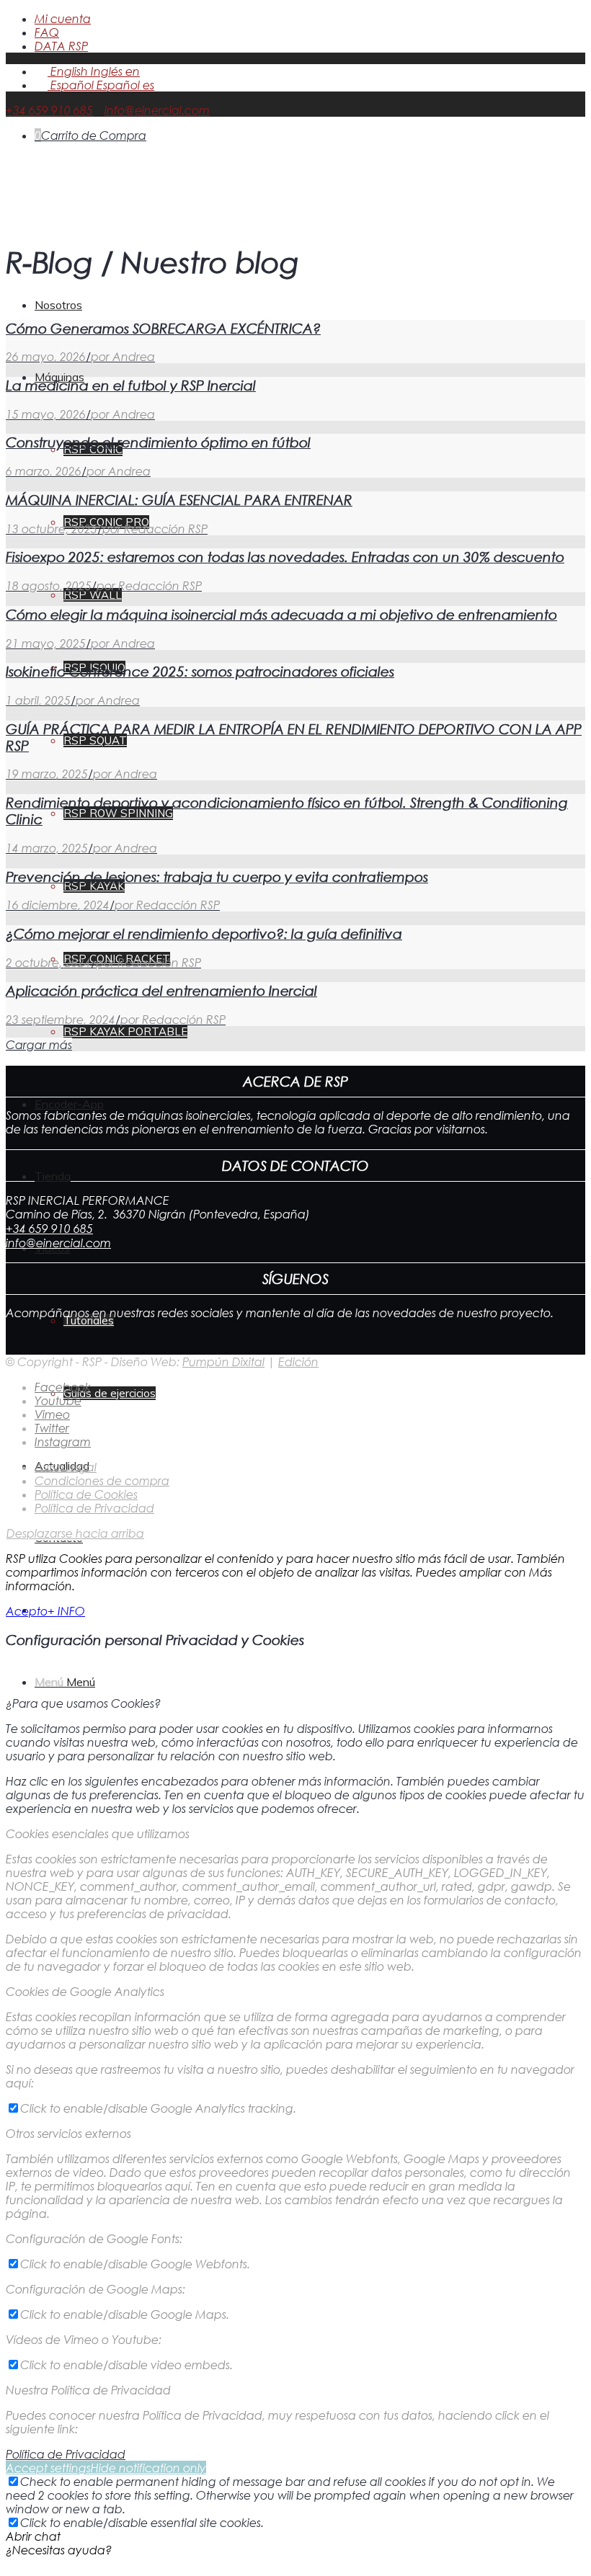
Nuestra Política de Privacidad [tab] (88, 2390)
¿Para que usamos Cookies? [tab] (83, 1703)
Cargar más (39, 1044)
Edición (298, 1361)
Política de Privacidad (66, 2454)
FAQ (47, 32)
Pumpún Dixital (223, 1361)
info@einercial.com (157, 110)
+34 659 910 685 (49, 110)
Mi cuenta (63, 18)
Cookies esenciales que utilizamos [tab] (98, 1833)
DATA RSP (61, 46)
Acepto (27, 1611)
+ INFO (66, 1611)
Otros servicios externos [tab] (68, 2133)
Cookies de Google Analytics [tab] (85, 1991)
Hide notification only (148, 2468)
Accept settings (48, 2468)
